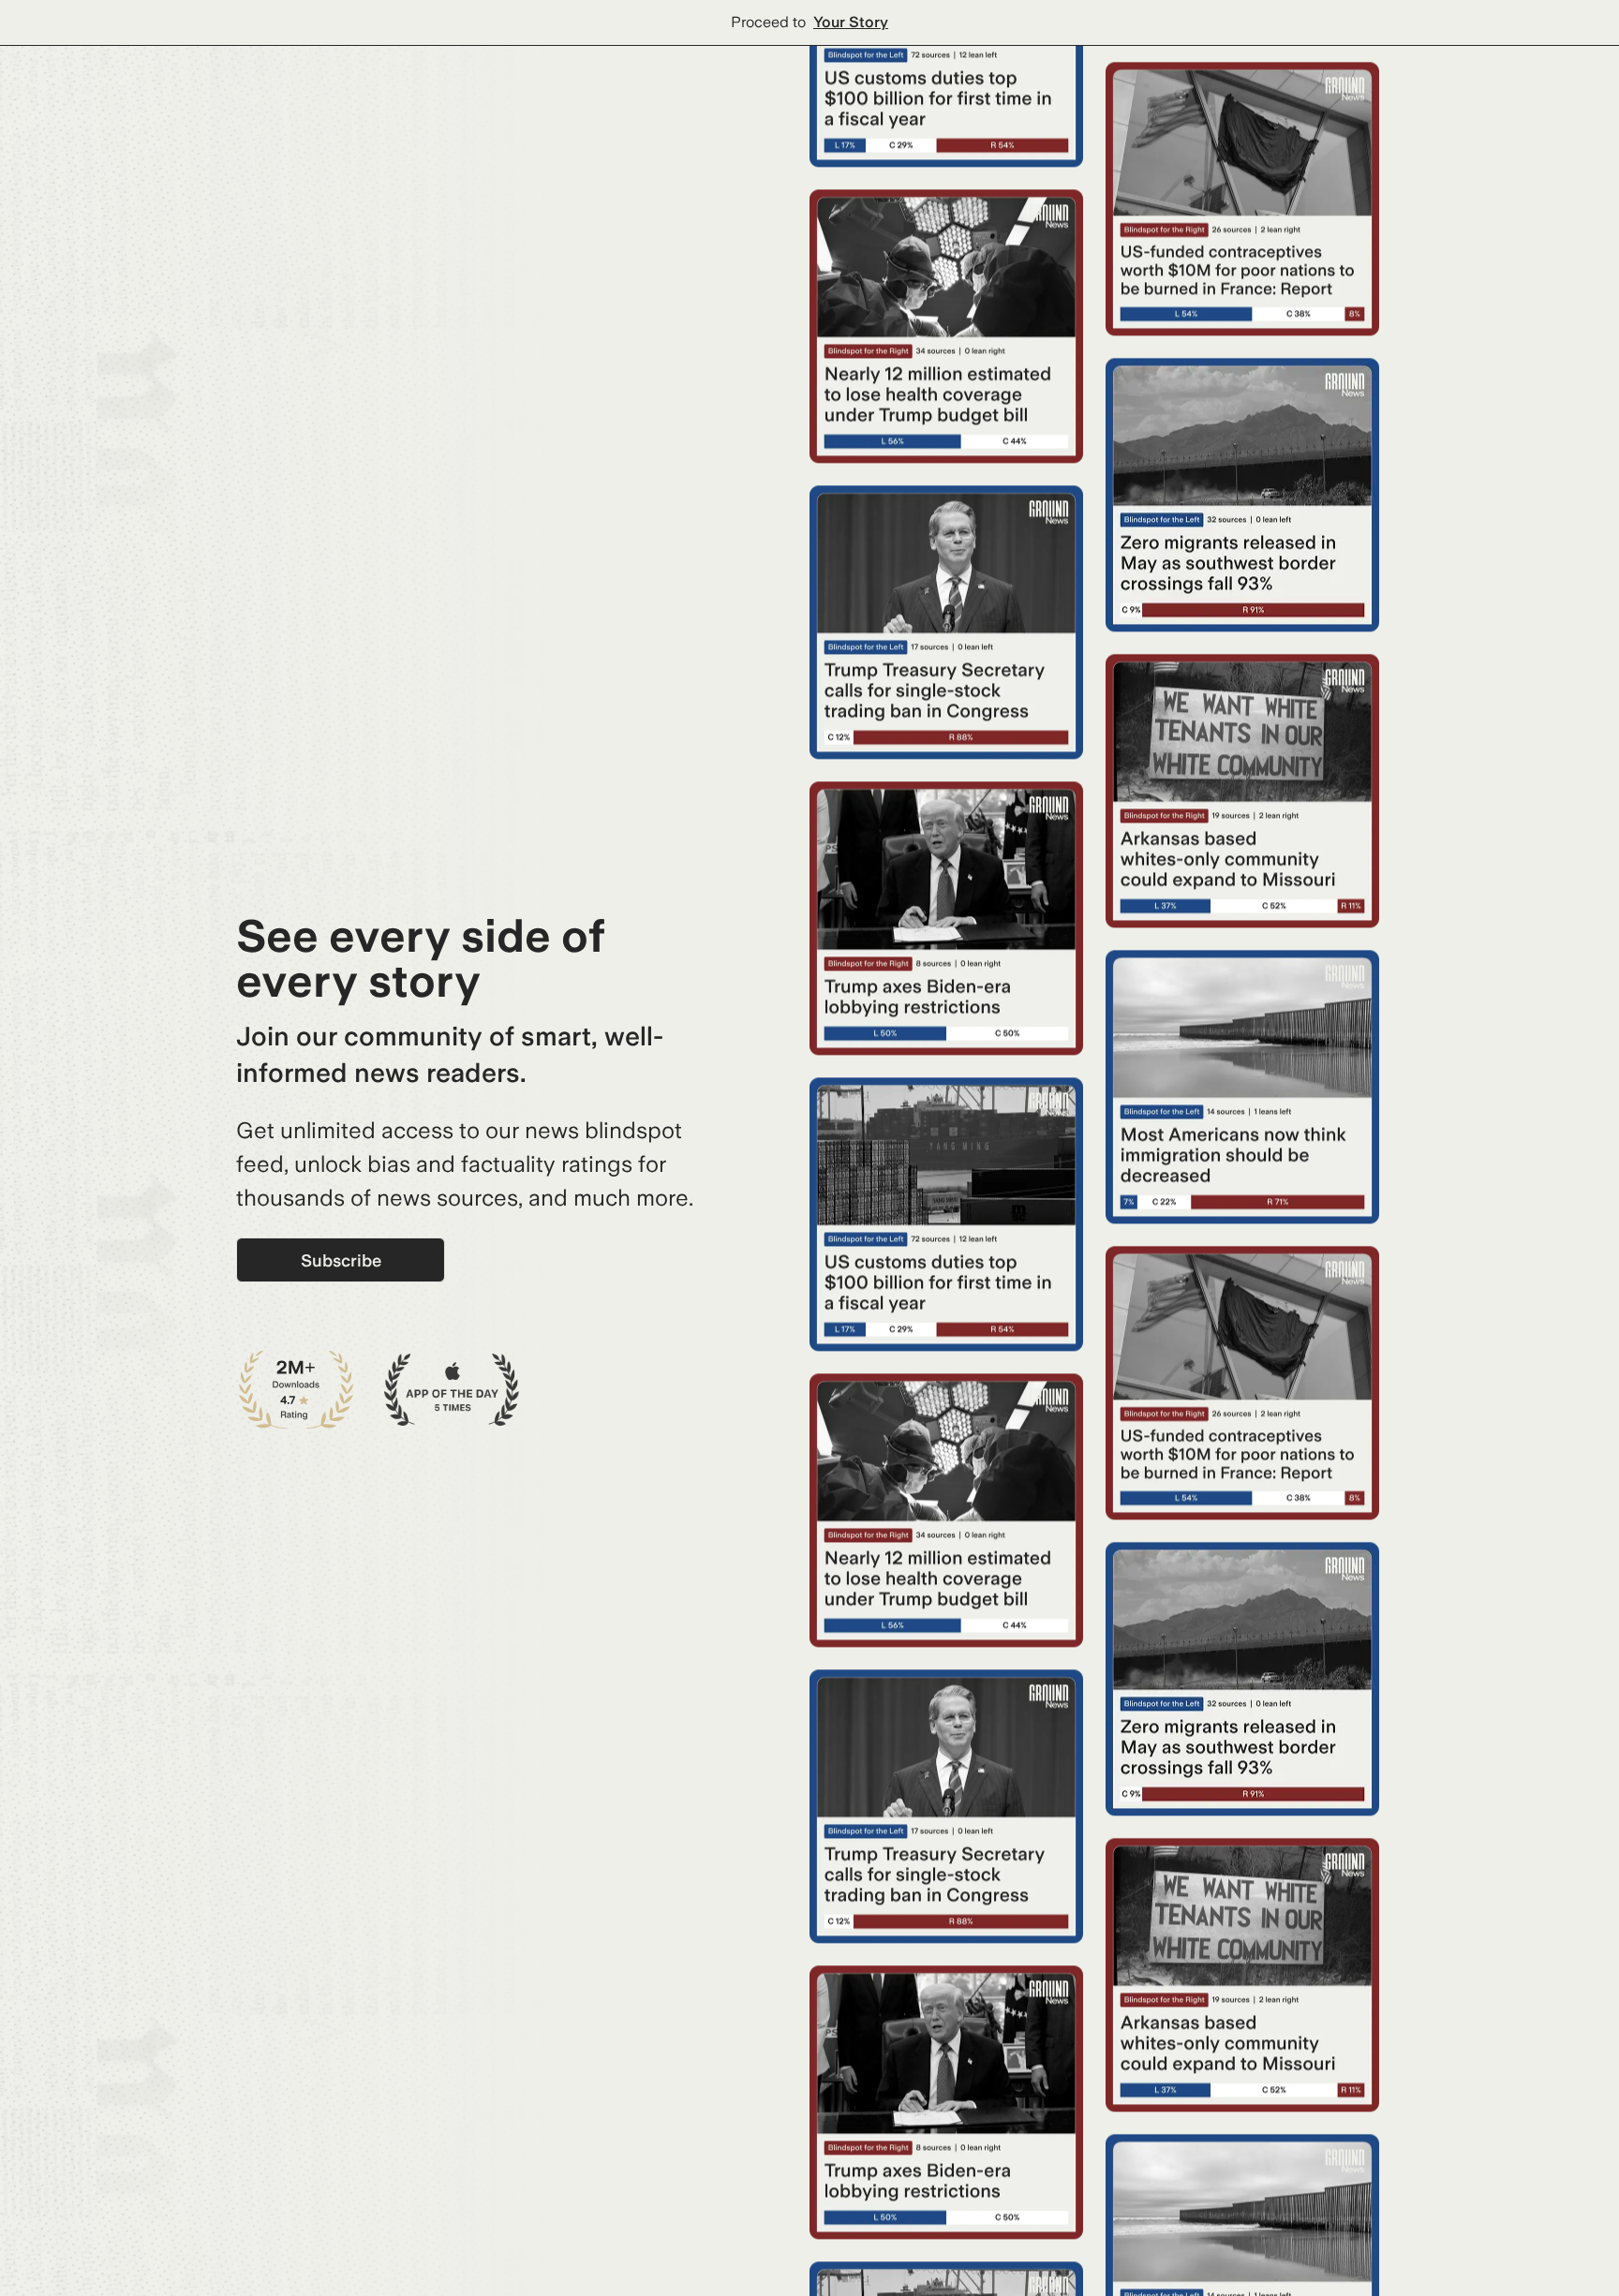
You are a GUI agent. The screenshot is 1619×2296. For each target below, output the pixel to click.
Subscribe (341, 1260)
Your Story (851, 22)
